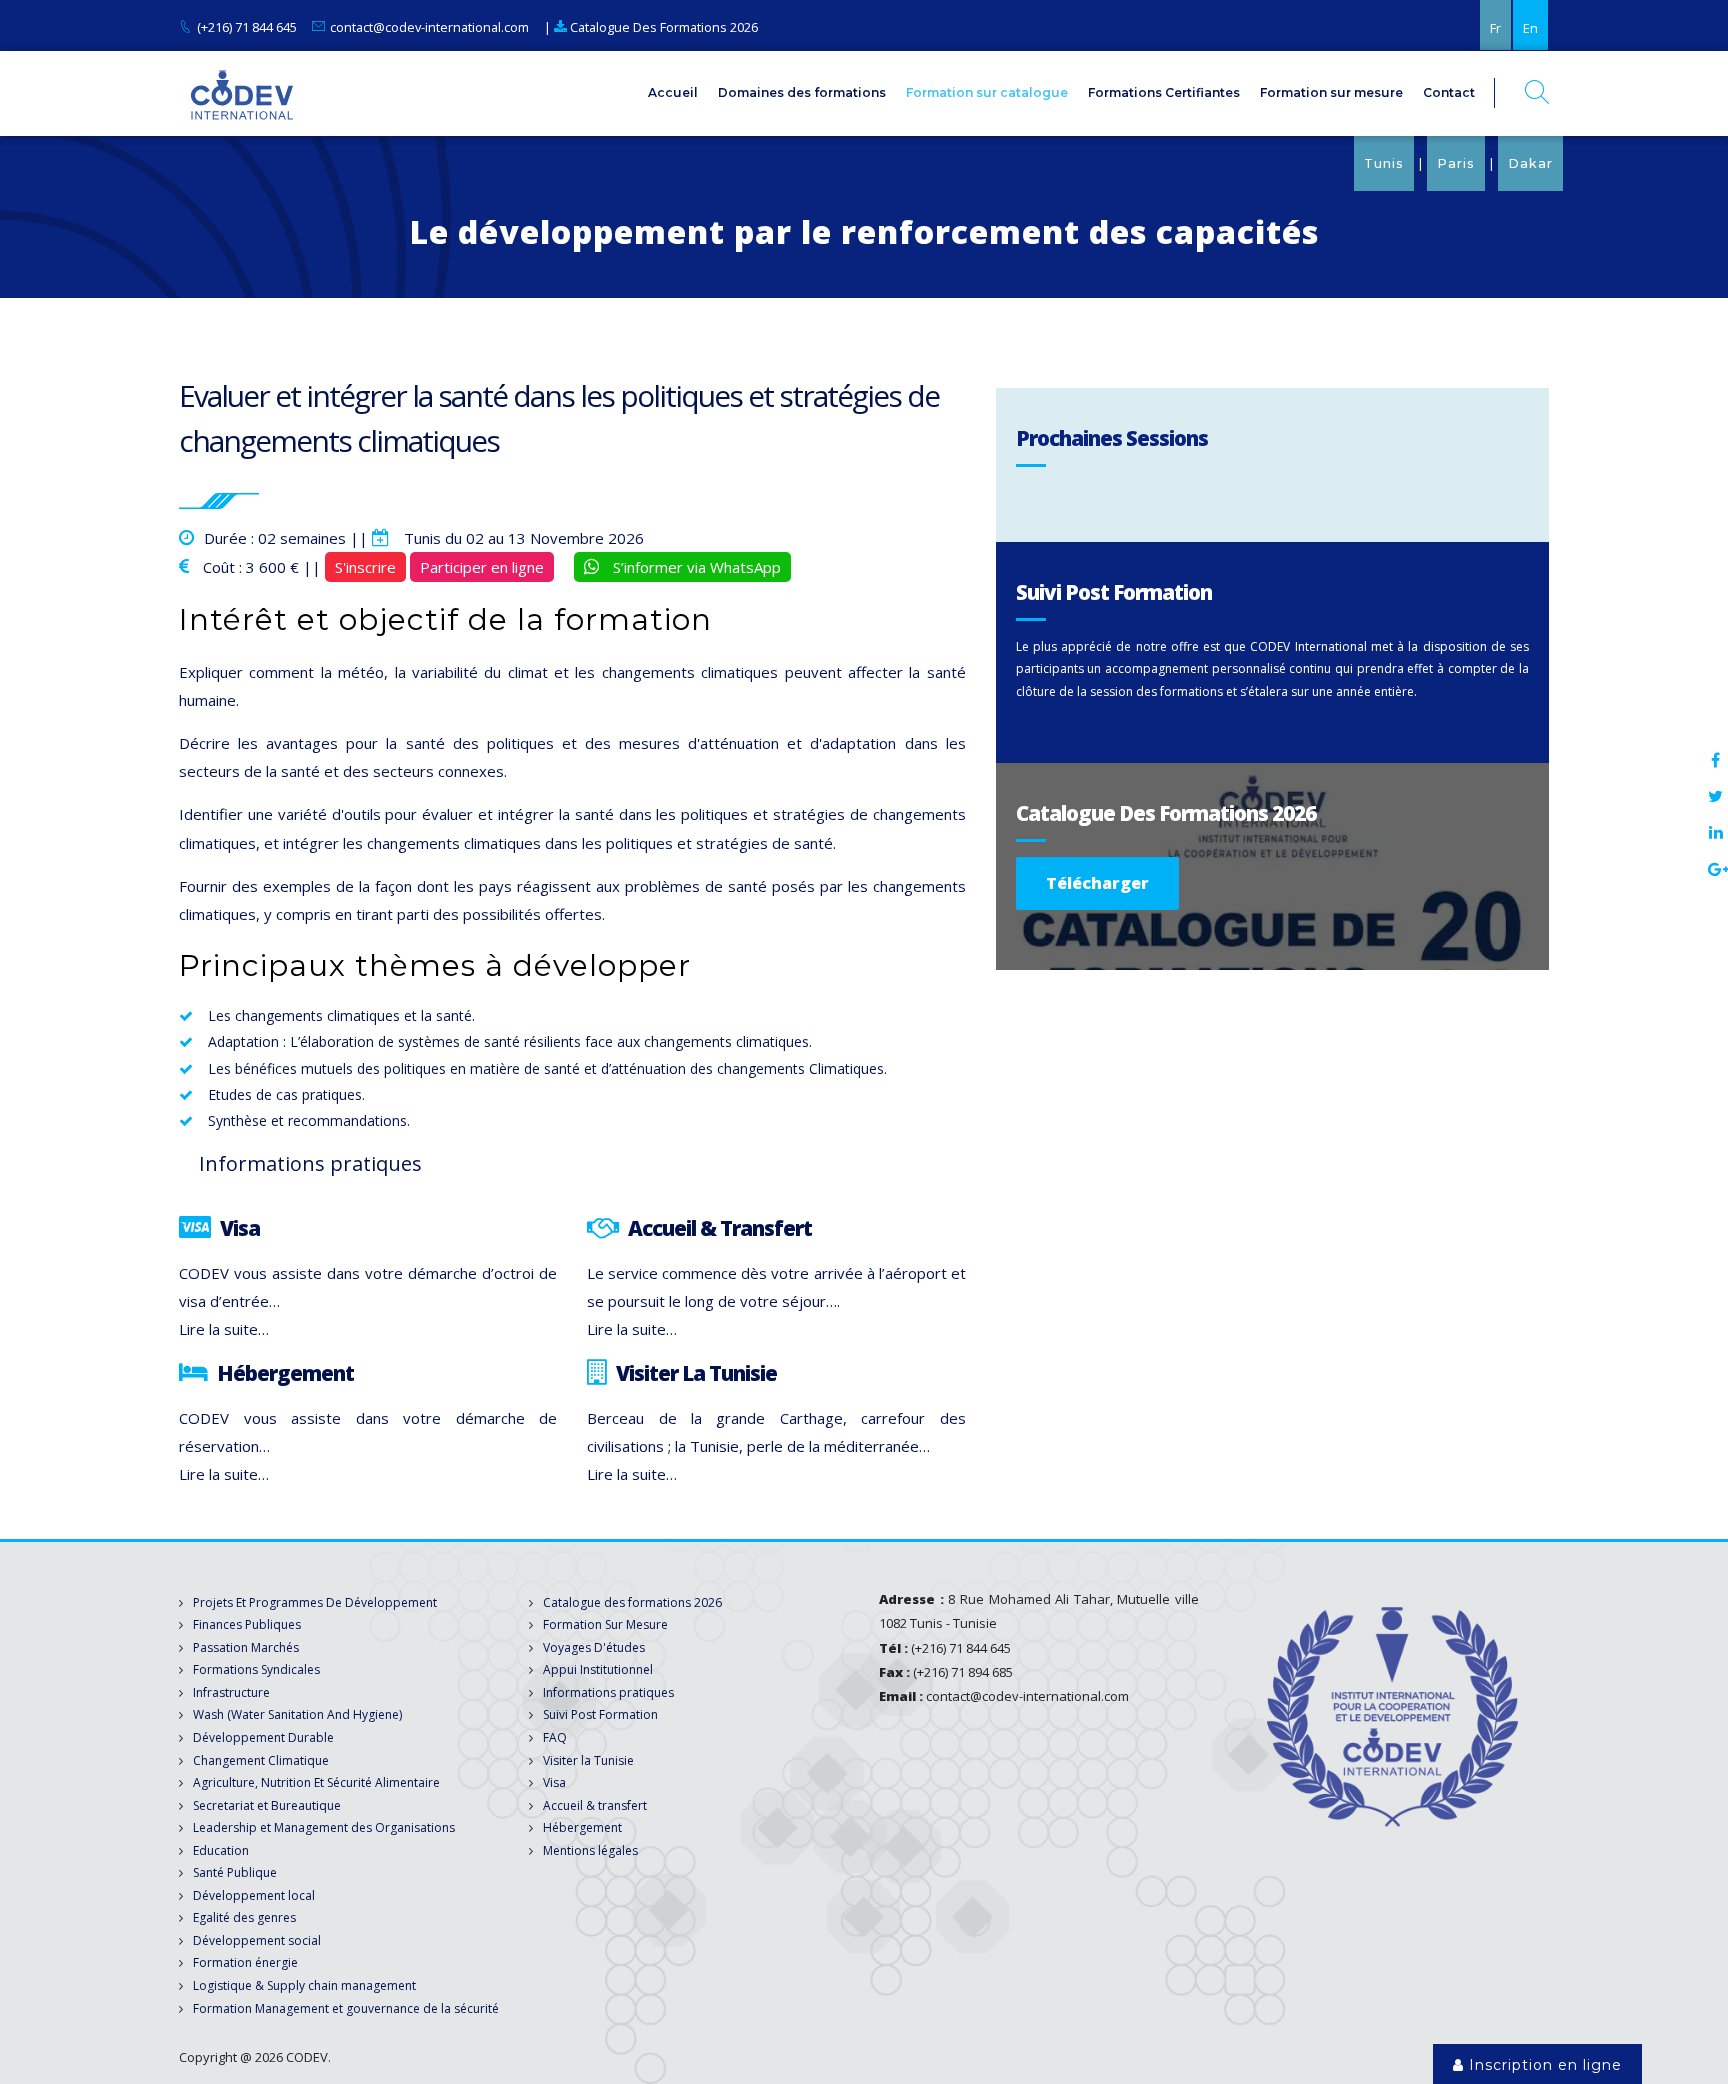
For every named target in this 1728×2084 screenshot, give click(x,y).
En (1530, 28)
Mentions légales (590, 1850)
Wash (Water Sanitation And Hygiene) (297, 1714)
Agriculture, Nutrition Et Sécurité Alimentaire (316, 1782)
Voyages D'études (594, 1647)
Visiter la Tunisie (588, 1760)
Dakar (1530, 163)
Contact (1449, 92)
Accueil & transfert (595, 1805)
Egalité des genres (244, 1917)
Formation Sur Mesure (605, 1624)
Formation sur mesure (1331, 92)
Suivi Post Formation (600, 1714)
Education (221, 1850)
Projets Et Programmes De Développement (315, 1602)
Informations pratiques (608, 1692)
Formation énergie (245, 1962)
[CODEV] (241, 93)
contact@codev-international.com (429, 27)
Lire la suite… (224, 1329)
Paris (1456, 163)
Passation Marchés (246, 1647)
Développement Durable (263, 1737)
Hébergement (582, 1827)
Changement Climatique (261, 1760)
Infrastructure (231, 1692)
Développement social (257, 1940)
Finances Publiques (247, 1624)
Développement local (254, 1895)
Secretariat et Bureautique (267, 1805)
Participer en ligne (482, 567)
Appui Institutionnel (598, 1669)
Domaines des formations (802, 92)
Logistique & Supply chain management (304, 1985)
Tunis (1384, 163)
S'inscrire (365, 567)
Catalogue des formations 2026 (632, 1602)
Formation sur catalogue (987, 92)
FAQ (555, 1737)
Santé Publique (235, 1872)
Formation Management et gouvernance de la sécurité (346, 2008)
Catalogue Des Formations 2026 (662, 27)
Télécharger (1097, 883)
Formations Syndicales (256, 1669)
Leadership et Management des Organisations (324, 1827)
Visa (554, 1782)
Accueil (673, 92)
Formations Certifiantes (1164, 92)
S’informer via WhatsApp (695, 567)
